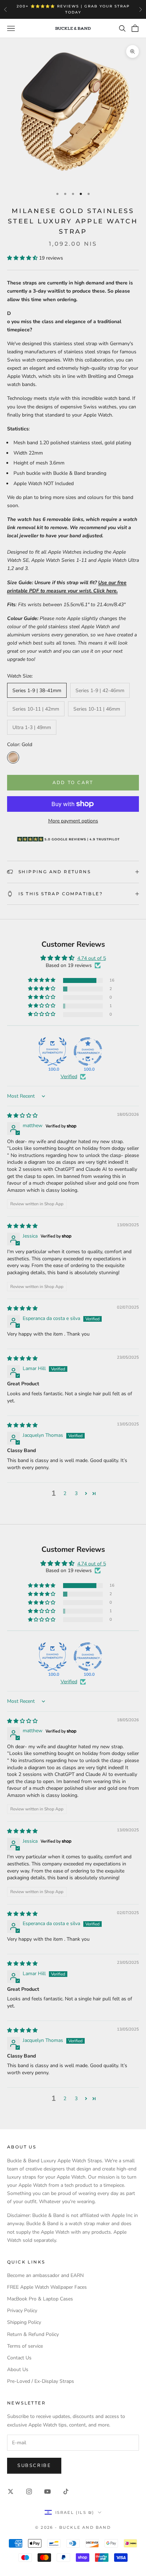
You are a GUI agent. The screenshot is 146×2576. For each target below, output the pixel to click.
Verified (69, 1077)
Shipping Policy (24, 2322)
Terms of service (25, 2346)
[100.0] (52, 1051)
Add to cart (73, 783)
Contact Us (19, 2358)
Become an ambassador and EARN (45, 2275)
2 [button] (65, 1493)
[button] (23, 258)
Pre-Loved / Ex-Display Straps (41, 2381)
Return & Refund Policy (33, 2334)
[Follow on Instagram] (29, 2491)
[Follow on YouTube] (47, 2491)
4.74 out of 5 (92, 958)
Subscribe (34, 2466)
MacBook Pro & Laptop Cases (40, 2299)
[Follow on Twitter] (11, 2491)
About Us (18, 2370)
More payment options (73, 821)
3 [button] (76, 1493)
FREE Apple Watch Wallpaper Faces (47, 2287)
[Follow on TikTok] (66, 2491)
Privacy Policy (22, 2311)
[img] (22, 1116)
